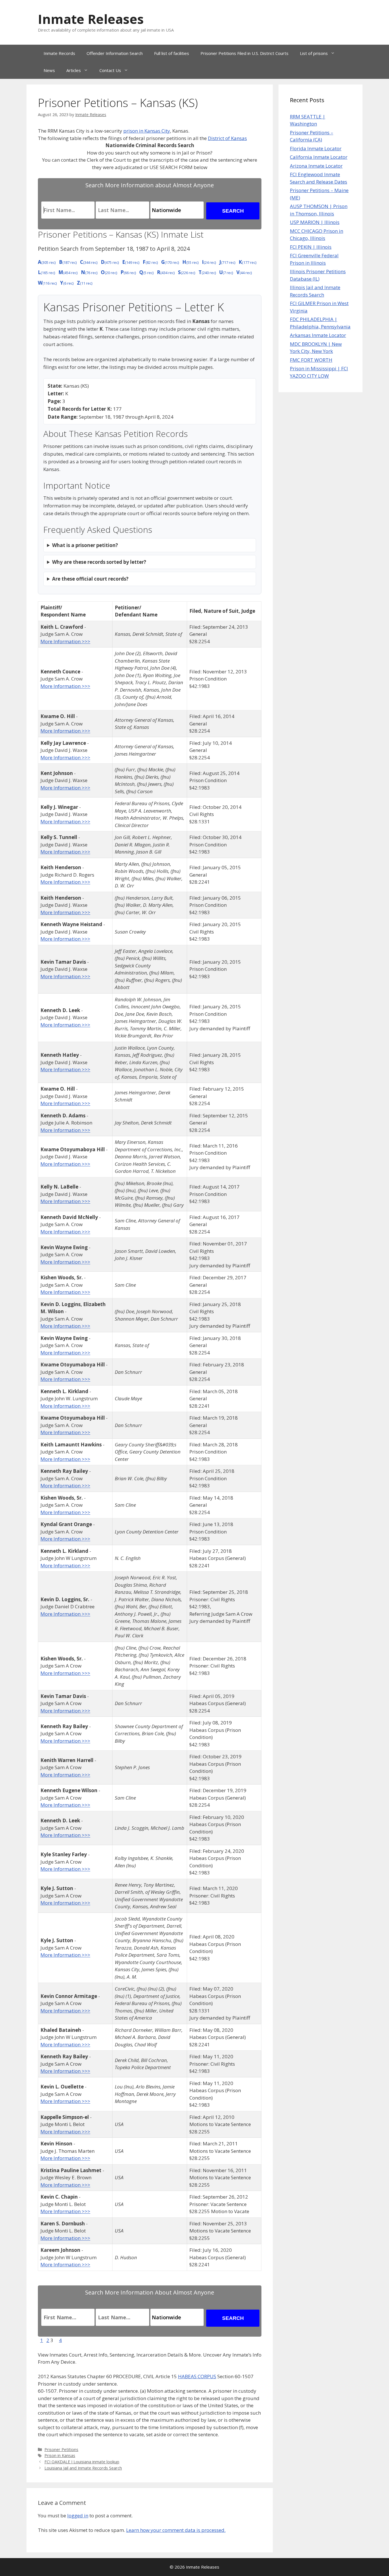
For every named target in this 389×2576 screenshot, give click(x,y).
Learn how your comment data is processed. (176, 2530)
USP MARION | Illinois (315, 222)
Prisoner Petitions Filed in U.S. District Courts (244, 53)
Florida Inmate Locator (316, 148)
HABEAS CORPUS (197, 2376)
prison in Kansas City (147, 131)
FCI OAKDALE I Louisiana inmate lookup (82, 2462)
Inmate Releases (91, 19)
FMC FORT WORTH (311, 360)
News (49, 70)
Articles (74, 70)
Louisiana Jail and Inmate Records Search (83, 2468)
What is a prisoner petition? (85, 545)
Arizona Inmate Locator (316, 166)
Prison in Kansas (60, 2455)
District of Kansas (227, 138)
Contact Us (110, 70)
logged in (78, 2516)
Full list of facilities (172, 53)
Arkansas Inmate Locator (318, 335)
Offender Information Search (115, 53)
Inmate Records (59, 53)
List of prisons (314, 53)
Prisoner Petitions (61, 2449)
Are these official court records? (90, 579)
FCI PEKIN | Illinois (311, 247)
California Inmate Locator (319, 157)
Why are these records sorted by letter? (99, 562)
